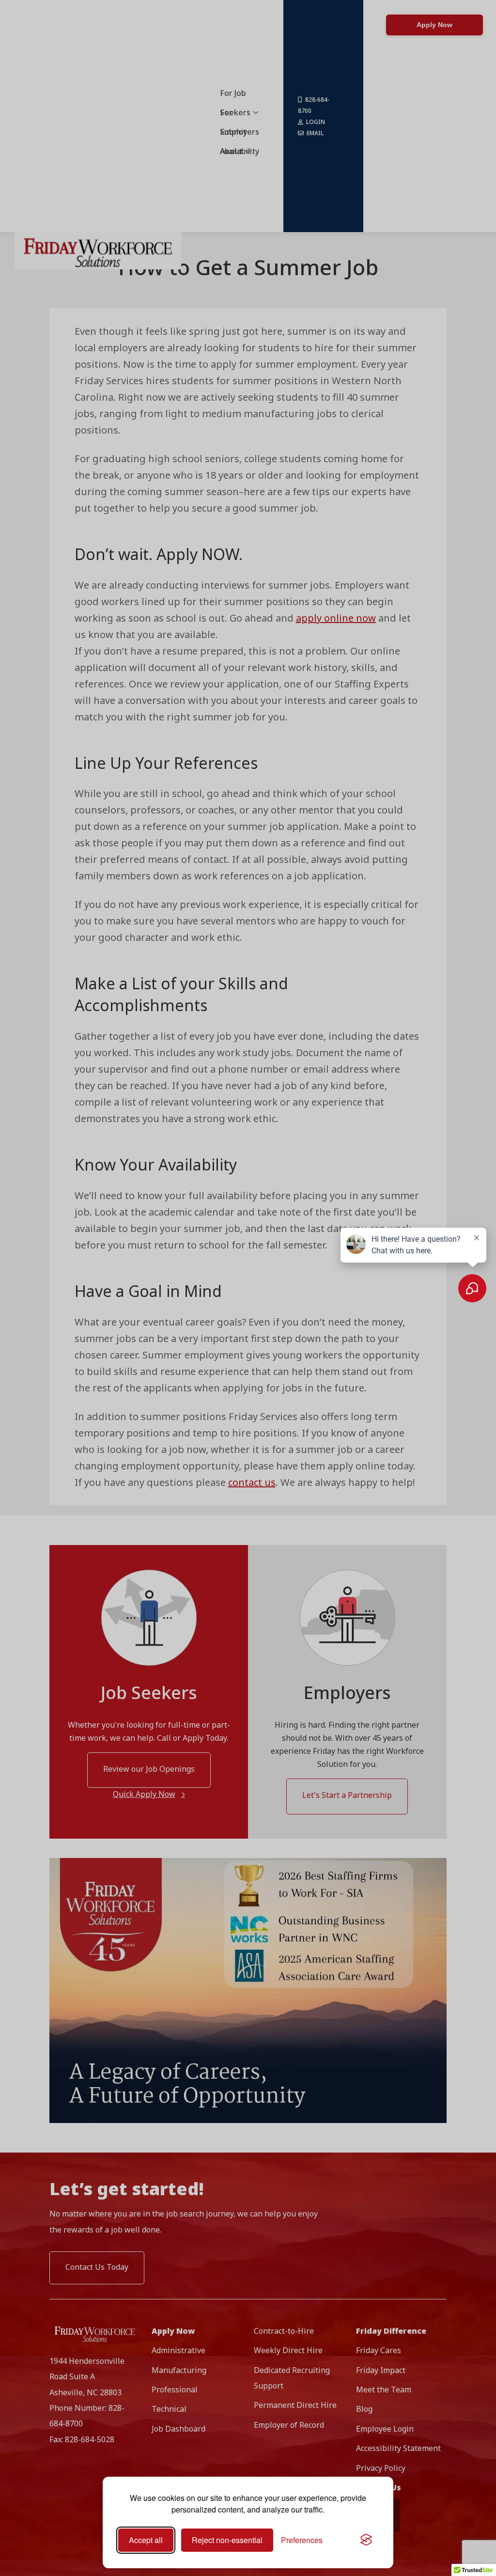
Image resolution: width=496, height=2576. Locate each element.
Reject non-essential (227, 2540)
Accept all (146, 2540)
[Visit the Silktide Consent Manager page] (366, 2540)
